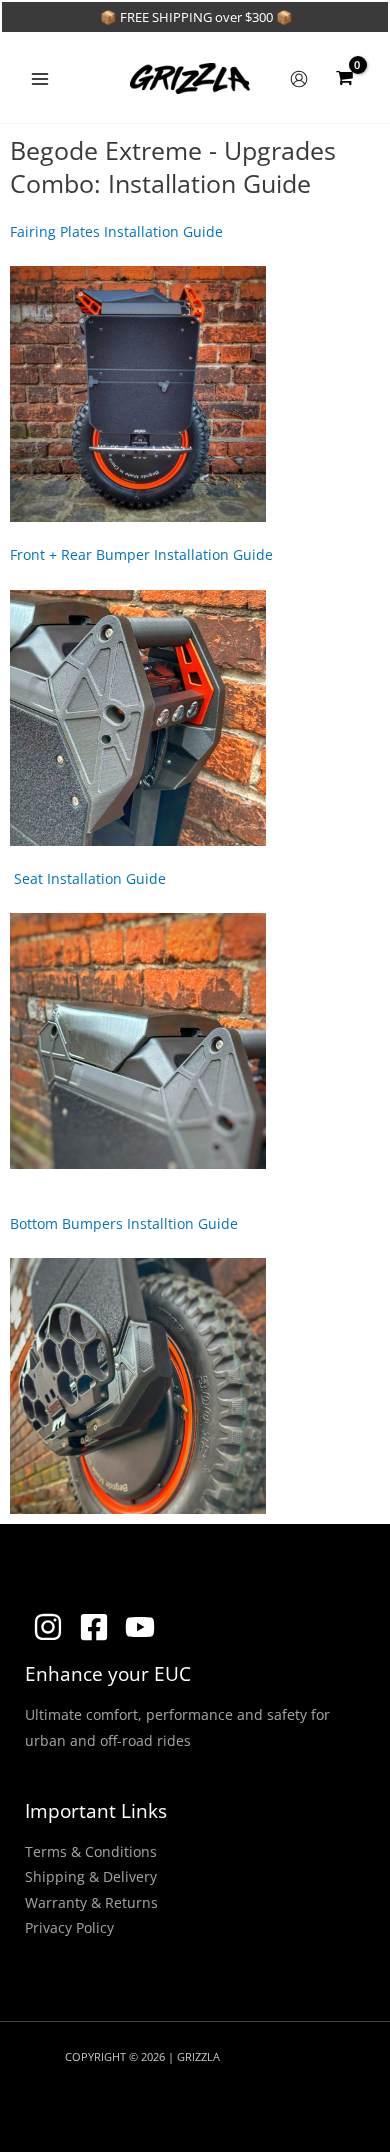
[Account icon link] (299, 79)
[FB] (94, 1627)
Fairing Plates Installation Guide (116, 231)
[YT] (140, 1627)
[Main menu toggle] (39, 78)
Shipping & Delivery (91, 1876)
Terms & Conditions (91, 1851)
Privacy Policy (69, 1927)
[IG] (48, 1627)
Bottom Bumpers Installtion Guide (124, 1223)
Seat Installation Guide (88, 878)
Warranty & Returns (91, 1902)
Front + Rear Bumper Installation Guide (141, 554)
